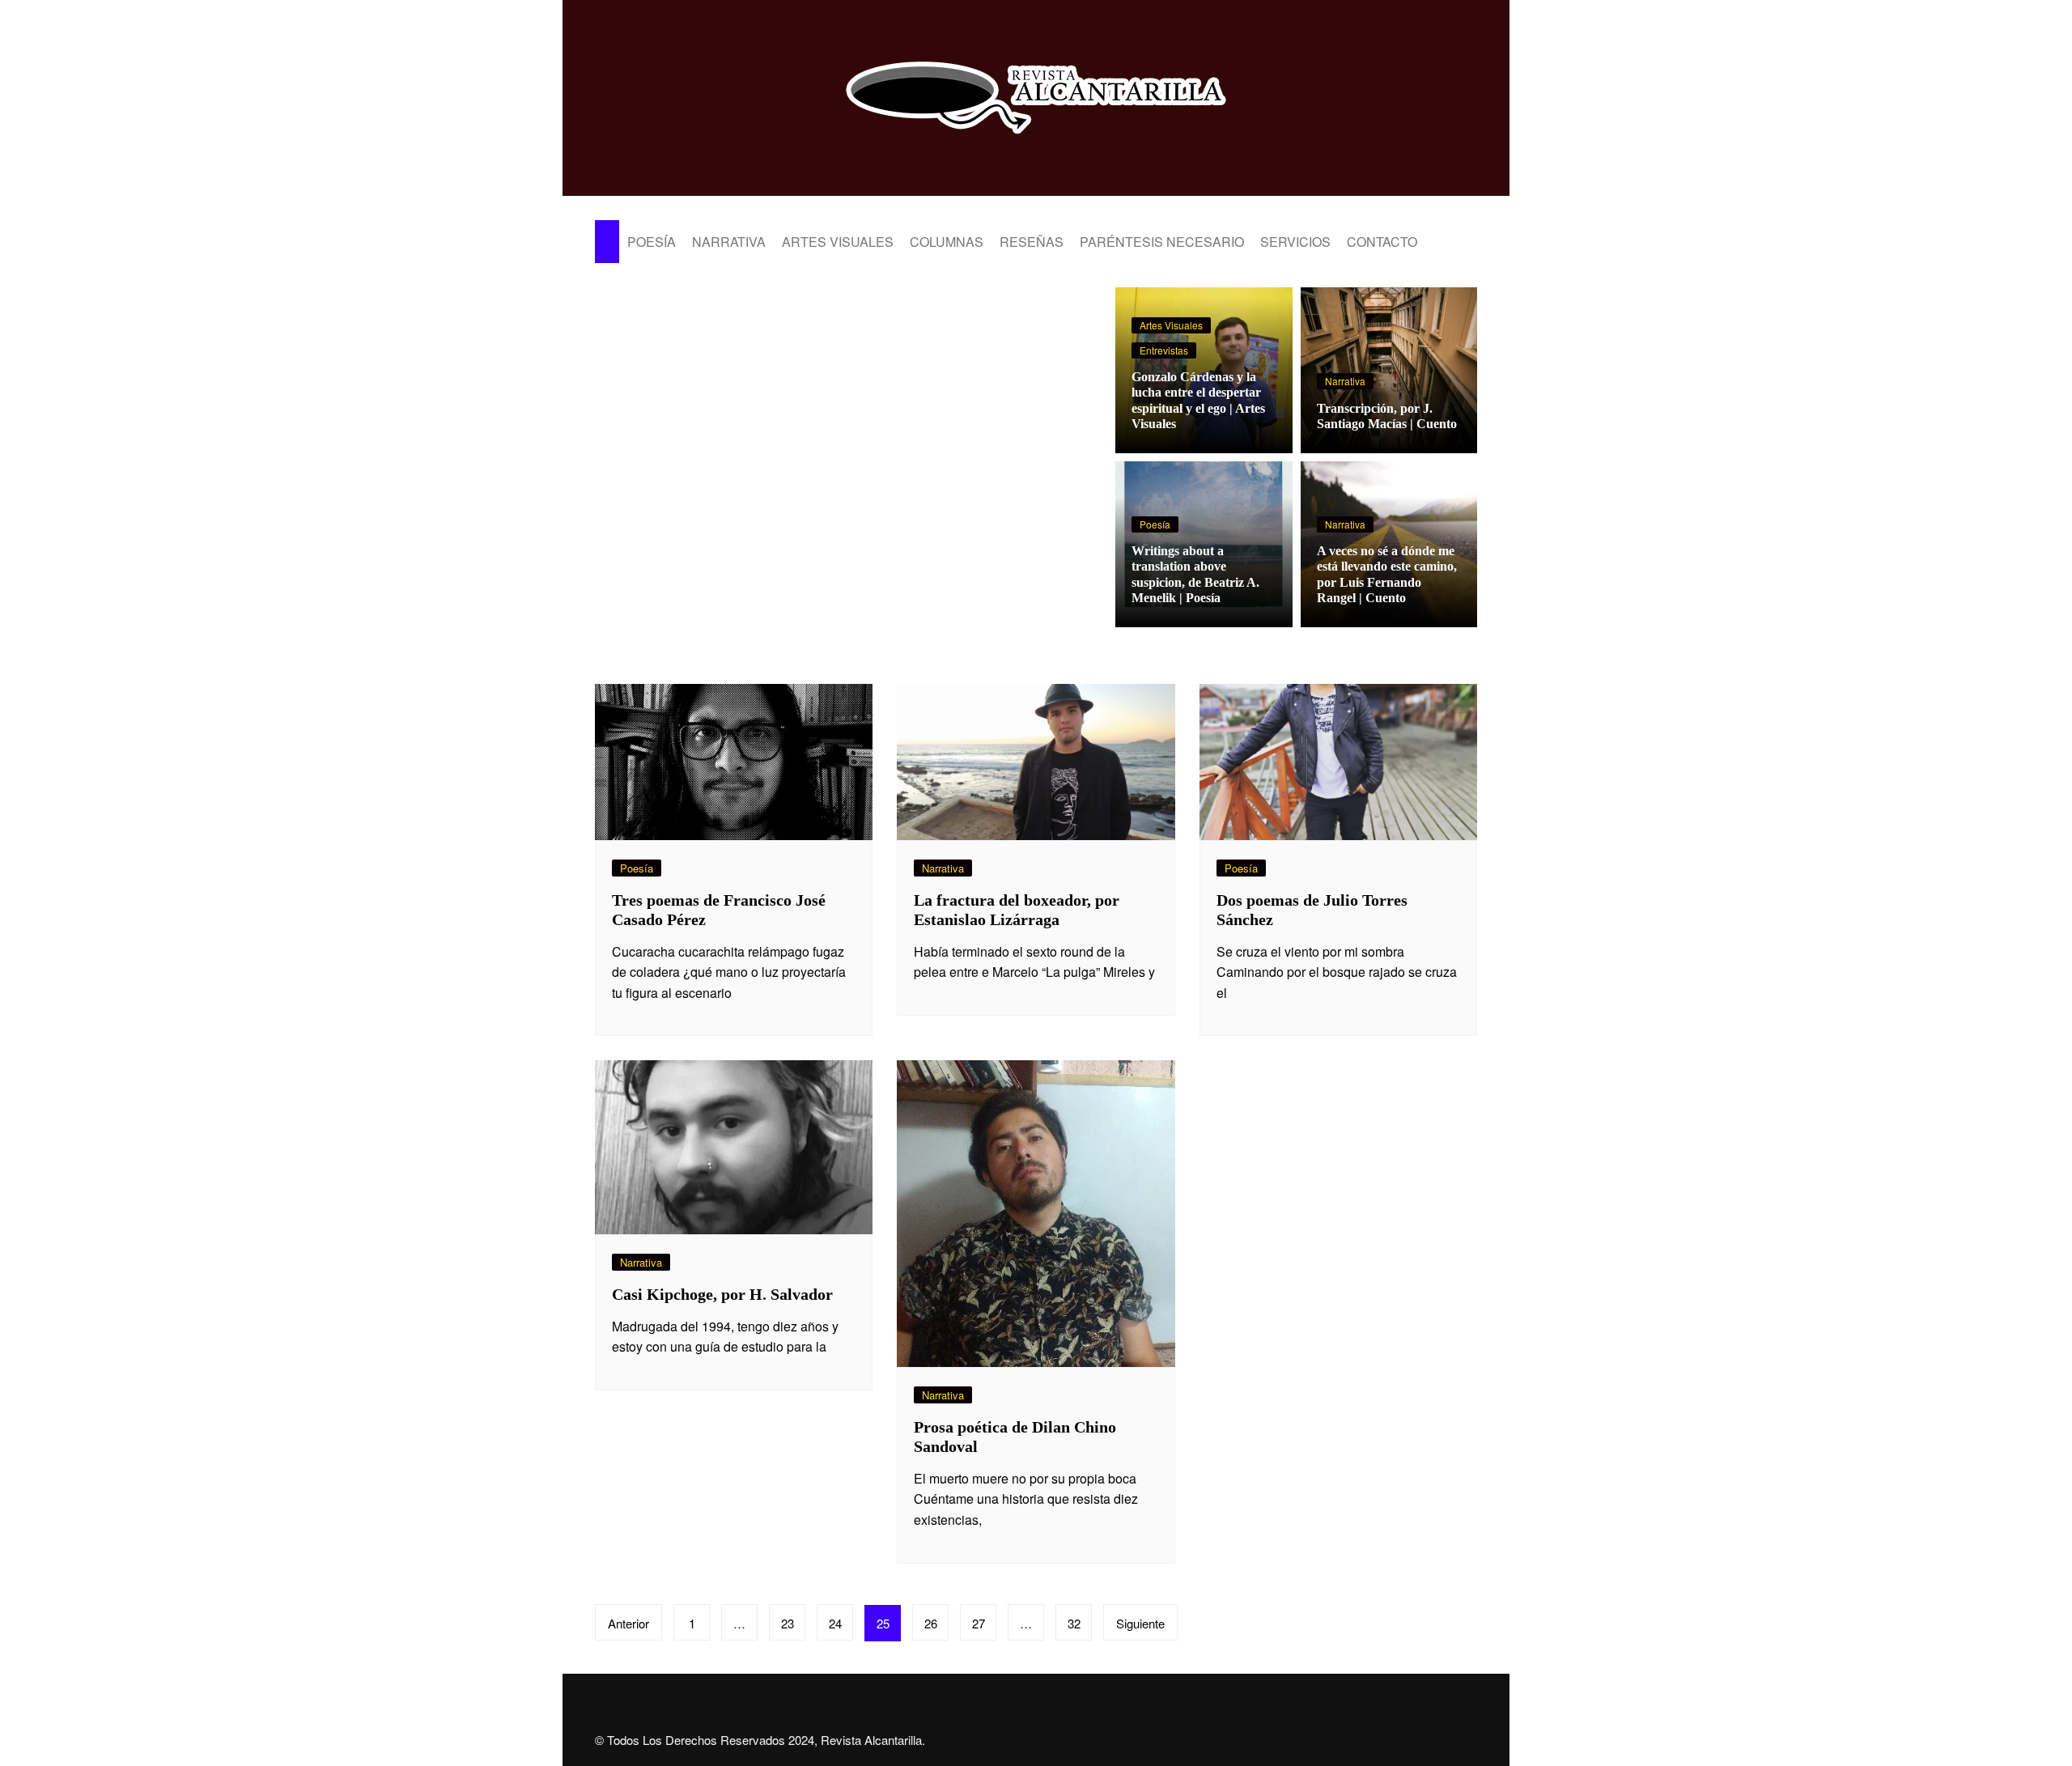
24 (835, 1623)
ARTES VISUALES (838, 242)
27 (979, 1623)
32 (1074, 1623)
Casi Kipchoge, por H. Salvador (722, 1294)
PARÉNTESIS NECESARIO (1162, 242)
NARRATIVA (729, 242)
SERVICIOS (1295, 242)
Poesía (1155, 524)
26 (931, 1623)
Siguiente (1140, 1623)
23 (788, 1623)
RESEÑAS (1032, 242)
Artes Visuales (1171, 325)
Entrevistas (1164, 350)
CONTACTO (1382, 242)
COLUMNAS (947, 242)
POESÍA (652, 242)
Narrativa (1345, 381)
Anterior (628, 1623)
